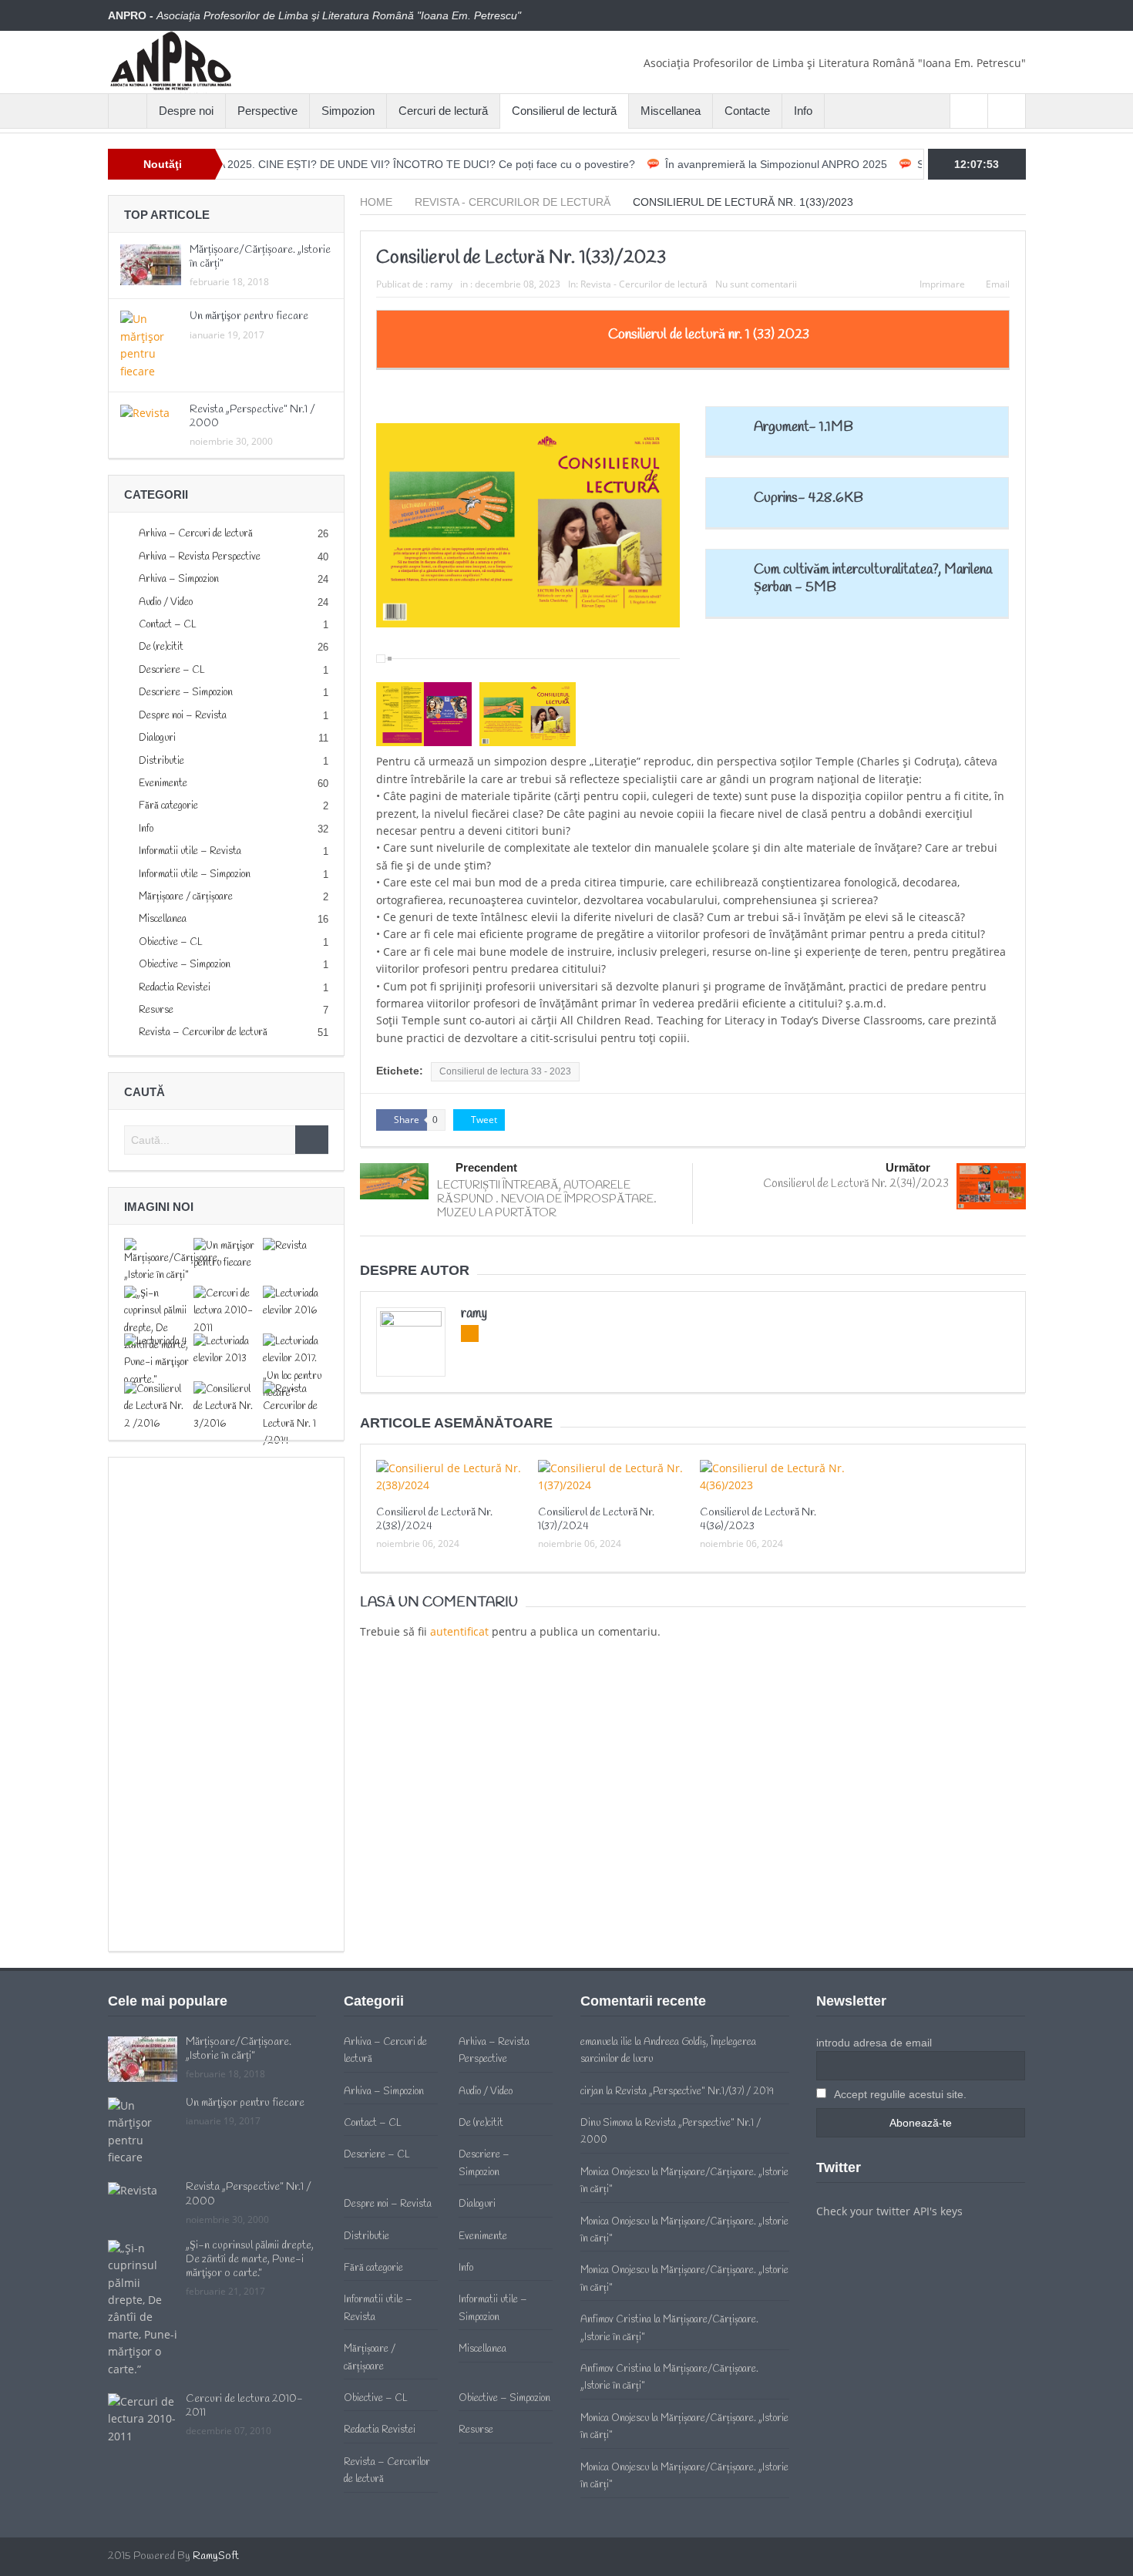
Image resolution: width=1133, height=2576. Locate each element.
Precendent (486, 1167)
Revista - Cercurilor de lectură (644, 284)
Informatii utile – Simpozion (195, 874)
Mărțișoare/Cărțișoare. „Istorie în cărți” (260, 257)
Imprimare (942, 284)
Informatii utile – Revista (190, 851)
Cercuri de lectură (443, 111)
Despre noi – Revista (183, 716)
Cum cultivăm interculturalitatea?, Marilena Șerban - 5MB (873, 578)
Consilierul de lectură (564, 111)
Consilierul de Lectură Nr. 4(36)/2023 (758, 1520)
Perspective (267, 111)
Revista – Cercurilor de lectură (203, 1032)
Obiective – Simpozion (185, 965)
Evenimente (163, 784)
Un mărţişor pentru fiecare (249, 316)
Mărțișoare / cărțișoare (186, 897)
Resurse (156, 1010)
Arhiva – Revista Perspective (200, 557)
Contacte (747, 111)
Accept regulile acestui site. (899, 2094)
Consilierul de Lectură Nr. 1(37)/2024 (596, 1520)
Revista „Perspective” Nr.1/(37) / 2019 (694, 2092)
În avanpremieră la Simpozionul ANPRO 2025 (707, 164)
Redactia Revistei (175, 988)
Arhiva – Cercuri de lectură (196, 534)
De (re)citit (161, 647)
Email (998, 284)
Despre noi (186, 111)
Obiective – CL (171, 942)
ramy (441, 284)
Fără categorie (168, 806)
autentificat (459, 1631)
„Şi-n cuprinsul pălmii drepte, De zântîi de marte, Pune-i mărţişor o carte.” (250, 2260)
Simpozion (348, 111)
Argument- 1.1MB (804, 427)
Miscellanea (671, 111)
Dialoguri (157, 738)
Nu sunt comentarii (756, 284)
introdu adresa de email (874, 2043)
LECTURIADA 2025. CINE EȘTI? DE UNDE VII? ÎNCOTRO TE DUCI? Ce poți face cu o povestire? (327, 164)
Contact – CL (168, 625)
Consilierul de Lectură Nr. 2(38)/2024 (434, 1520)
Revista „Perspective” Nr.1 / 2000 (252, 417)
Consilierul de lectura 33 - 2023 (505, 1071)
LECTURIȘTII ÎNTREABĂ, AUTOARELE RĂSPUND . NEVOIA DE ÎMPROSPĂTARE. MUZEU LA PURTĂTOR (547, 1199)
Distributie (161, 761)
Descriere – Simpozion (186, 693)
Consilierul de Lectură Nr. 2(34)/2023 (856, 1184)
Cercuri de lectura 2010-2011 (244, 2406)
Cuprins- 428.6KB (809, 498)
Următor (908, 1167)
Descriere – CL (172, 670)
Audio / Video (166, 602)
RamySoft (216, 2556)
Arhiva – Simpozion (179, 579)
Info (803, 111)
